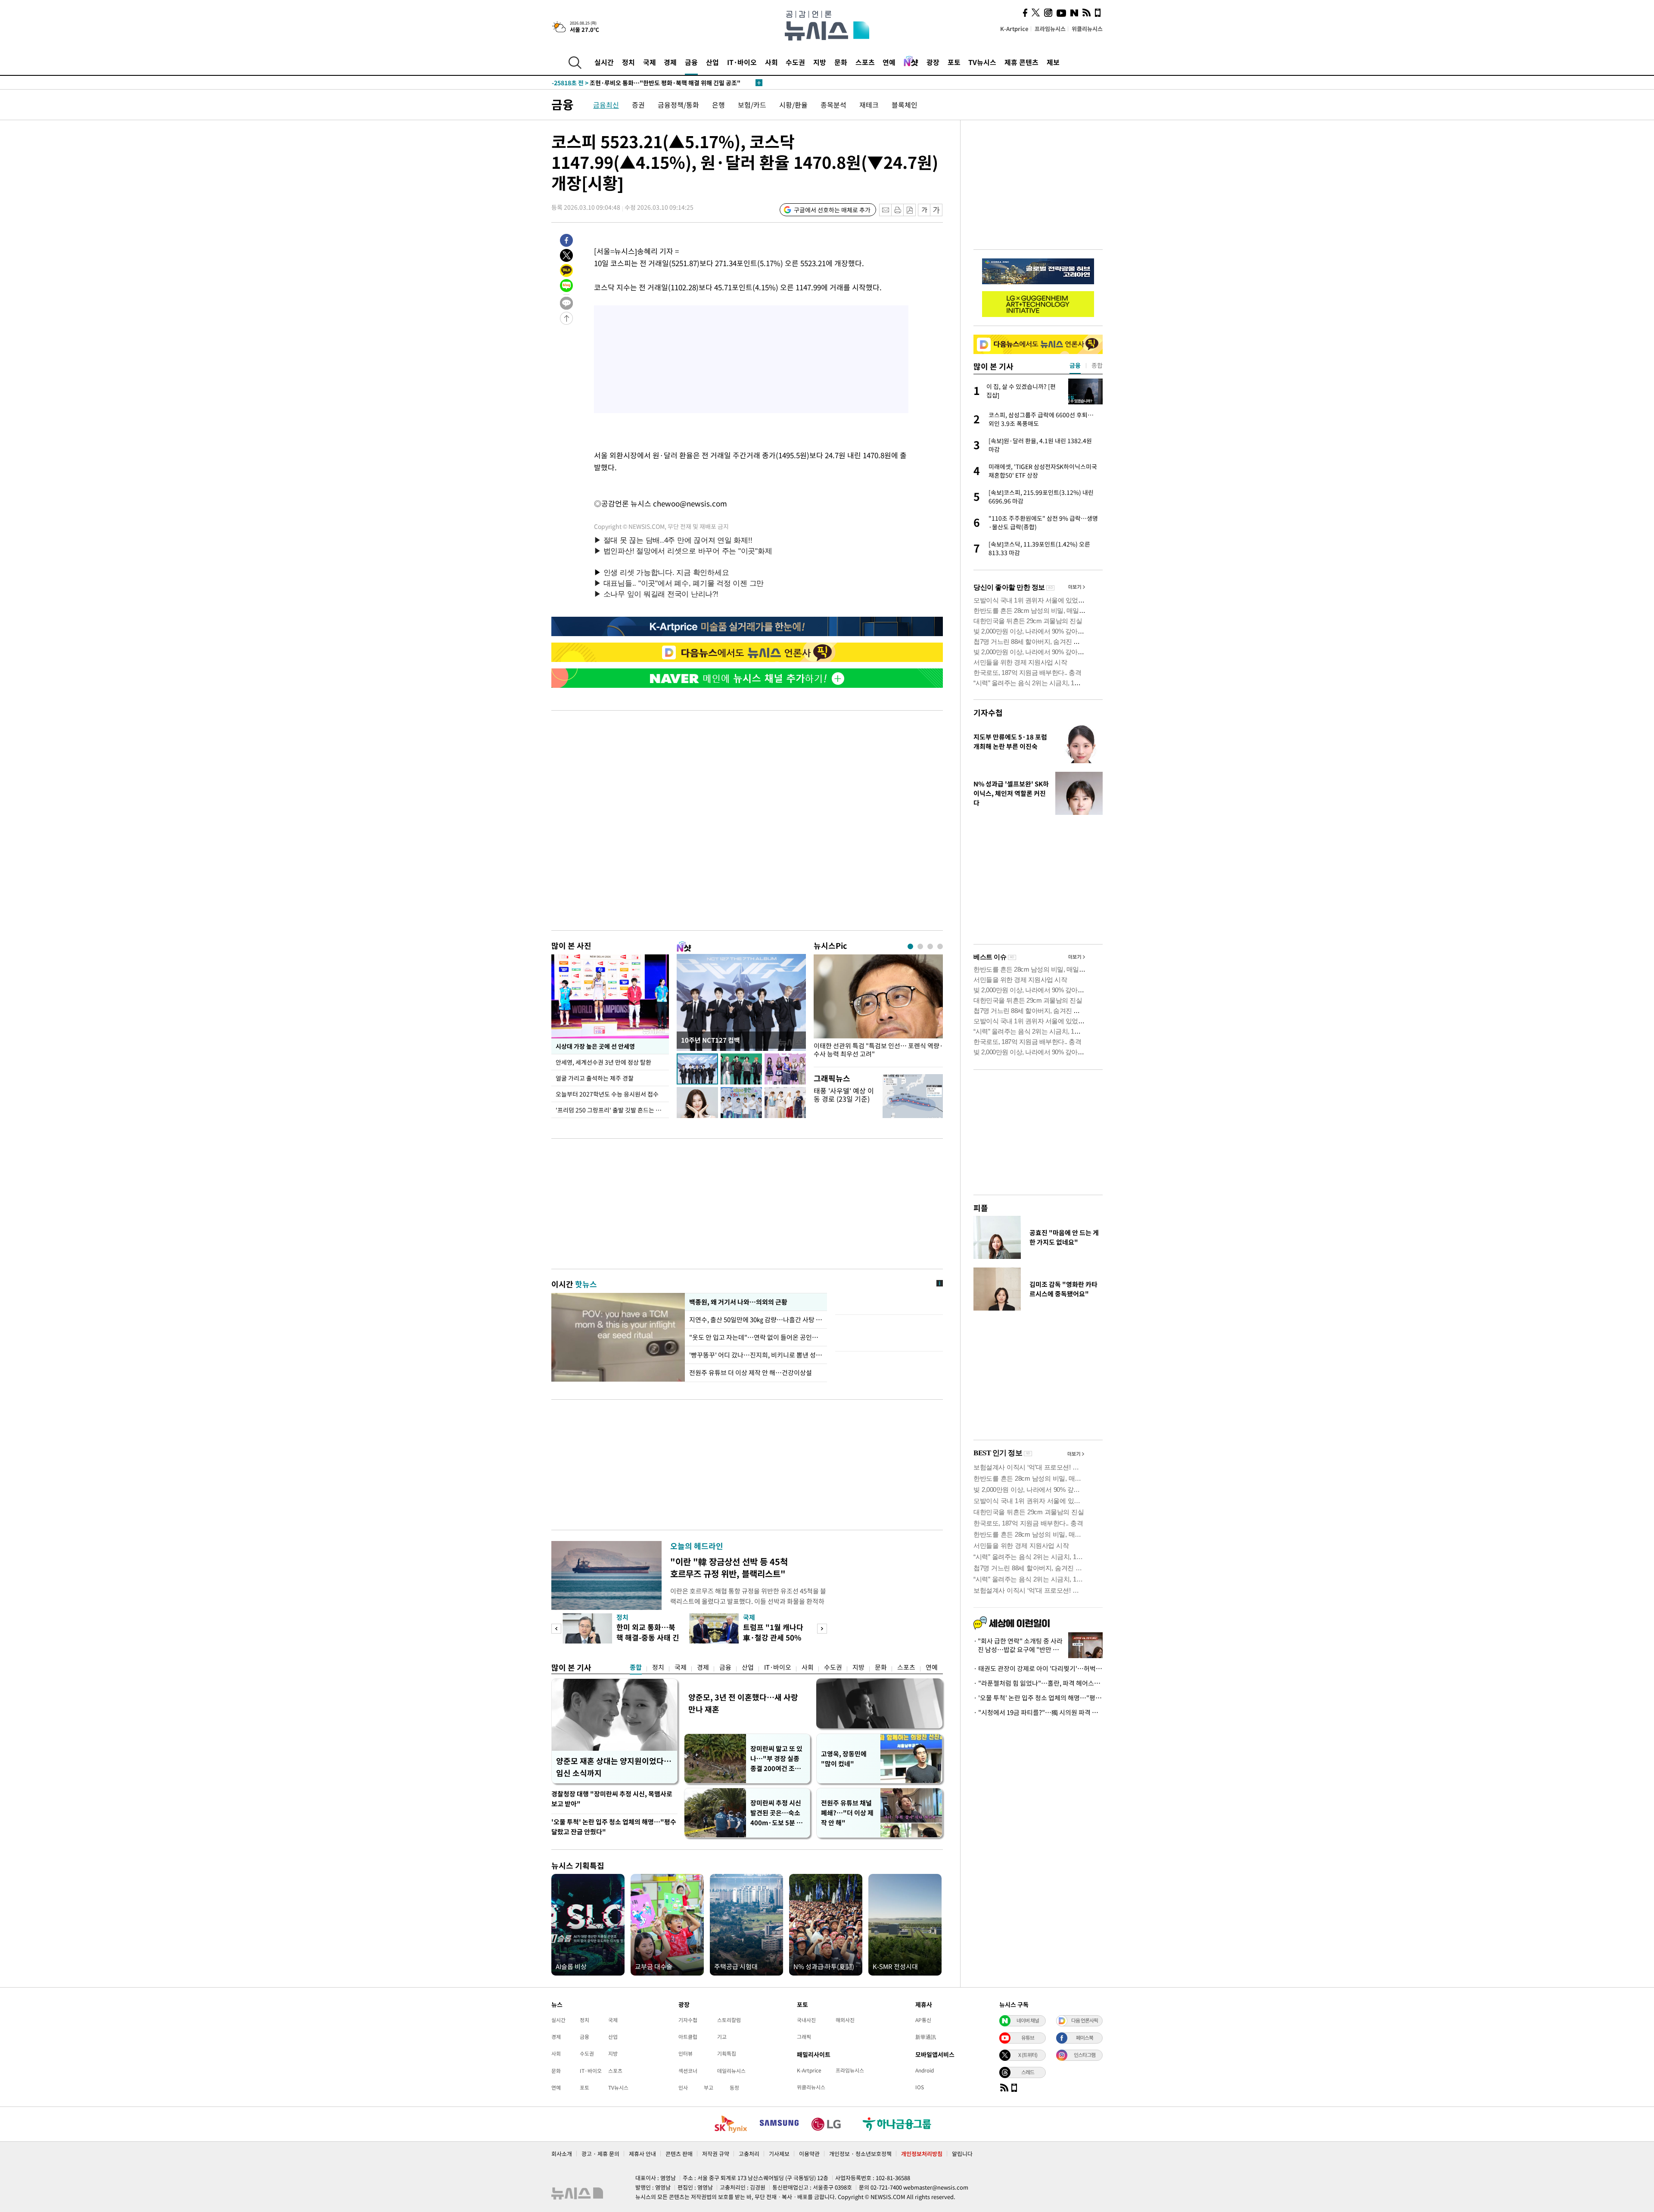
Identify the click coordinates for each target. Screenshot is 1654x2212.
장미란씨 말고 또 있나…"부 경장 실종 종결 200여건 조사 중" (776, 1759)
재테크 (869, 105)
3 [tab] (930, 946)
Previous (556, 1629)
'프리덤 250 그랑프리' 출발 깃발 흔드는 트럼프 (612, 1110)
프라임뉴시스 (1050, 29)
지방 (820, 62)
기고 (722, 2037)
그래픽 (804, 2037)
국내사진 (806, 2020)
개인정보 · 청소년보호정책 (860, 2154)
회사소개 (562, 2154)
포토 (954, 62)
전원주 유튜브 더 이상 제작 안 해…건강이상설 (751, 1373)
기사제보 (779, 2154)
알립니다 (962, 2154)
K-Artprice (1014, 29)
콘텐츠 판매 (679, 2154)
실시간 (604, 62)
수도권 (795, 62)
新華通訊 (926, 2037)
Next (822, 1629)
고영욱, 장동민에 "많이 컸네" (844, 1759)
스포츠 (865, 62)
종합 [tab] (1097, 365)
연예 (889, 62)
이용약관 (809, 2154)
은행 (718, 105)
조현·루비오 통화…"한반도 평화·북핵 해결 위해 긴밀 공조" (646, 83)
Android (925, 2070)
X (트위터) (1028, 2055)
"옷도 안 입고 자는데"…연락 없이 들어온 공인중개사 (756, 1337)
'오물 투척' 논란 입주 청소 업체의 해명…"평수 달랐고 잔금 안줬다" (614, 1827)
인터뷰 (686, 2054)
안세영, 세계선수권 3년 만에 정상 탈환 (604, 1062)
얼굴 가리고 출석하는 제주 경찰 (595, 1078)
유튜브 (1028, 2038)
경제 (670, 62)
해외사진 (845, 2020)
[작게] (924, 210)
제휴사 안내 (642, 2154)
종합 (636, 1667)
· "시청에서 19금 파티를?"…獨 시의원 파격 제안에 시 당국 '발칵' (1038, 1712)
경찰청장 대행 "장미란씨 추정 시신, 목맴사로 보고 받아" (612, 1799)
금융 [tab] (1075, 365)
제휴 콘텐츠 (1021, 62)
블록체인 (905, 105)
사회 (771, 62)
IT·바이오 (742, 62)
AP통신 (923, 2020)
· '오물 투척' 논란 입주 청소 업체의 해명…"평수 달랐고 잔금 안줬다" (1038, 1698)
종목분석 (833, 105)
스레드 (1028, 2072)
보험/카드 (752, 105)
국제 (650, 62)
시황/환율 (793, 105)
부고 (709, 2088)
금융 (691, 62)
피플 (981, 1208)
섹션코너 (688, 2071)
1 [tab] (910, 946)
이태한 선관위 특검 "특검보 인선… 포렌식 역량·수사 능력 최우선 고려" (878, 1050)
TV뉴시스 (982, 62)
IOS (920, 2087)
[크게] (937, 210)
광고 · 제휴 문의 (600, 2154)
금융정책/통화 (678, 105)
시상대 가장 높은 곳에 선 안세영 (595, 1046)
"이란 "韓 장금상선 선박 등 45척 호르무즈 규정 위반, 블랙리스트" (729, 1567)
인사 (683, 2088)
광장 (933, 62)
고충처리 (749, 2154)
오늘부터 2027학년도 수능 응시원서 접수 (607, 1094)
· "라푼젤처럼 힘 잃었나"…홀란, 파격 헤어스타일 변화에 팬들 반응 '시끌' (1038, 1683)
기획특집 (727, 2054)
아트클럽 (688, 2037)
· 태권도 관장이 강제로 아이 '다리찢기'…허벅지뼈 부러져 (1038, 1668)
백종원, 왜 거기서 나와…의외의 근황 (738, 1302)
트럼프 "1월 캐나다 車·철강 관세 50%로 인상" (773, 1637)
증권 (638, 105)
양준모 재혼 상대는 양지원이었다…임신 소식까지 (614, 1767)
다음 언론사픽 (1085, 2020)
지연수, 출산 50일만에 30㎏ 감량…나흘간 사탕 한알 (756, 1320)
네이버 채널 (1028, 2020)
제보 (1053, 62)
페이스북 (1085, 2038)
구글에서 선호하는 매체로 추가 (832, 210)
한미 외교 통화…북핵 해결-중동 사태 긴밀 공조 (648, 1637)
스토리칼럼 (729, 2020)
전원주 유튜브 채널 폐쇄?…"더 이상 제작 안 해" (847, 1813)
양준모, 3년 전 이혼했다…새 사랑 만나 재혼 (743, 1703)
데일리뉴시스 (731, 2071)
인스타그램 (1085, 2055)
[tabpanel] (878, 1008)
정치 (628, 62)
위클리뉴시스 (1087, 29)
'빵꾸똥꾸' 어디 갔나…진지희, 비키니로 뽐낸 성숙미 (756, 1355)
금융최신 (606, 105)
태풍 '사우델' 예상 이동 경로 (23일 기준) (844, 1095)
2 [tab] (920, 946)
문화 (841, 62)
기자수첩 (988, 713)
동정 (734, 2088)
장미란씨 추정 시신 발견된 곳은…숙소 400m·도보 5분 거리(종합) (776, 1813)
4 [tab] (940, 946)
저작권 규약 (716, 2154)
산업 (712, 62)
